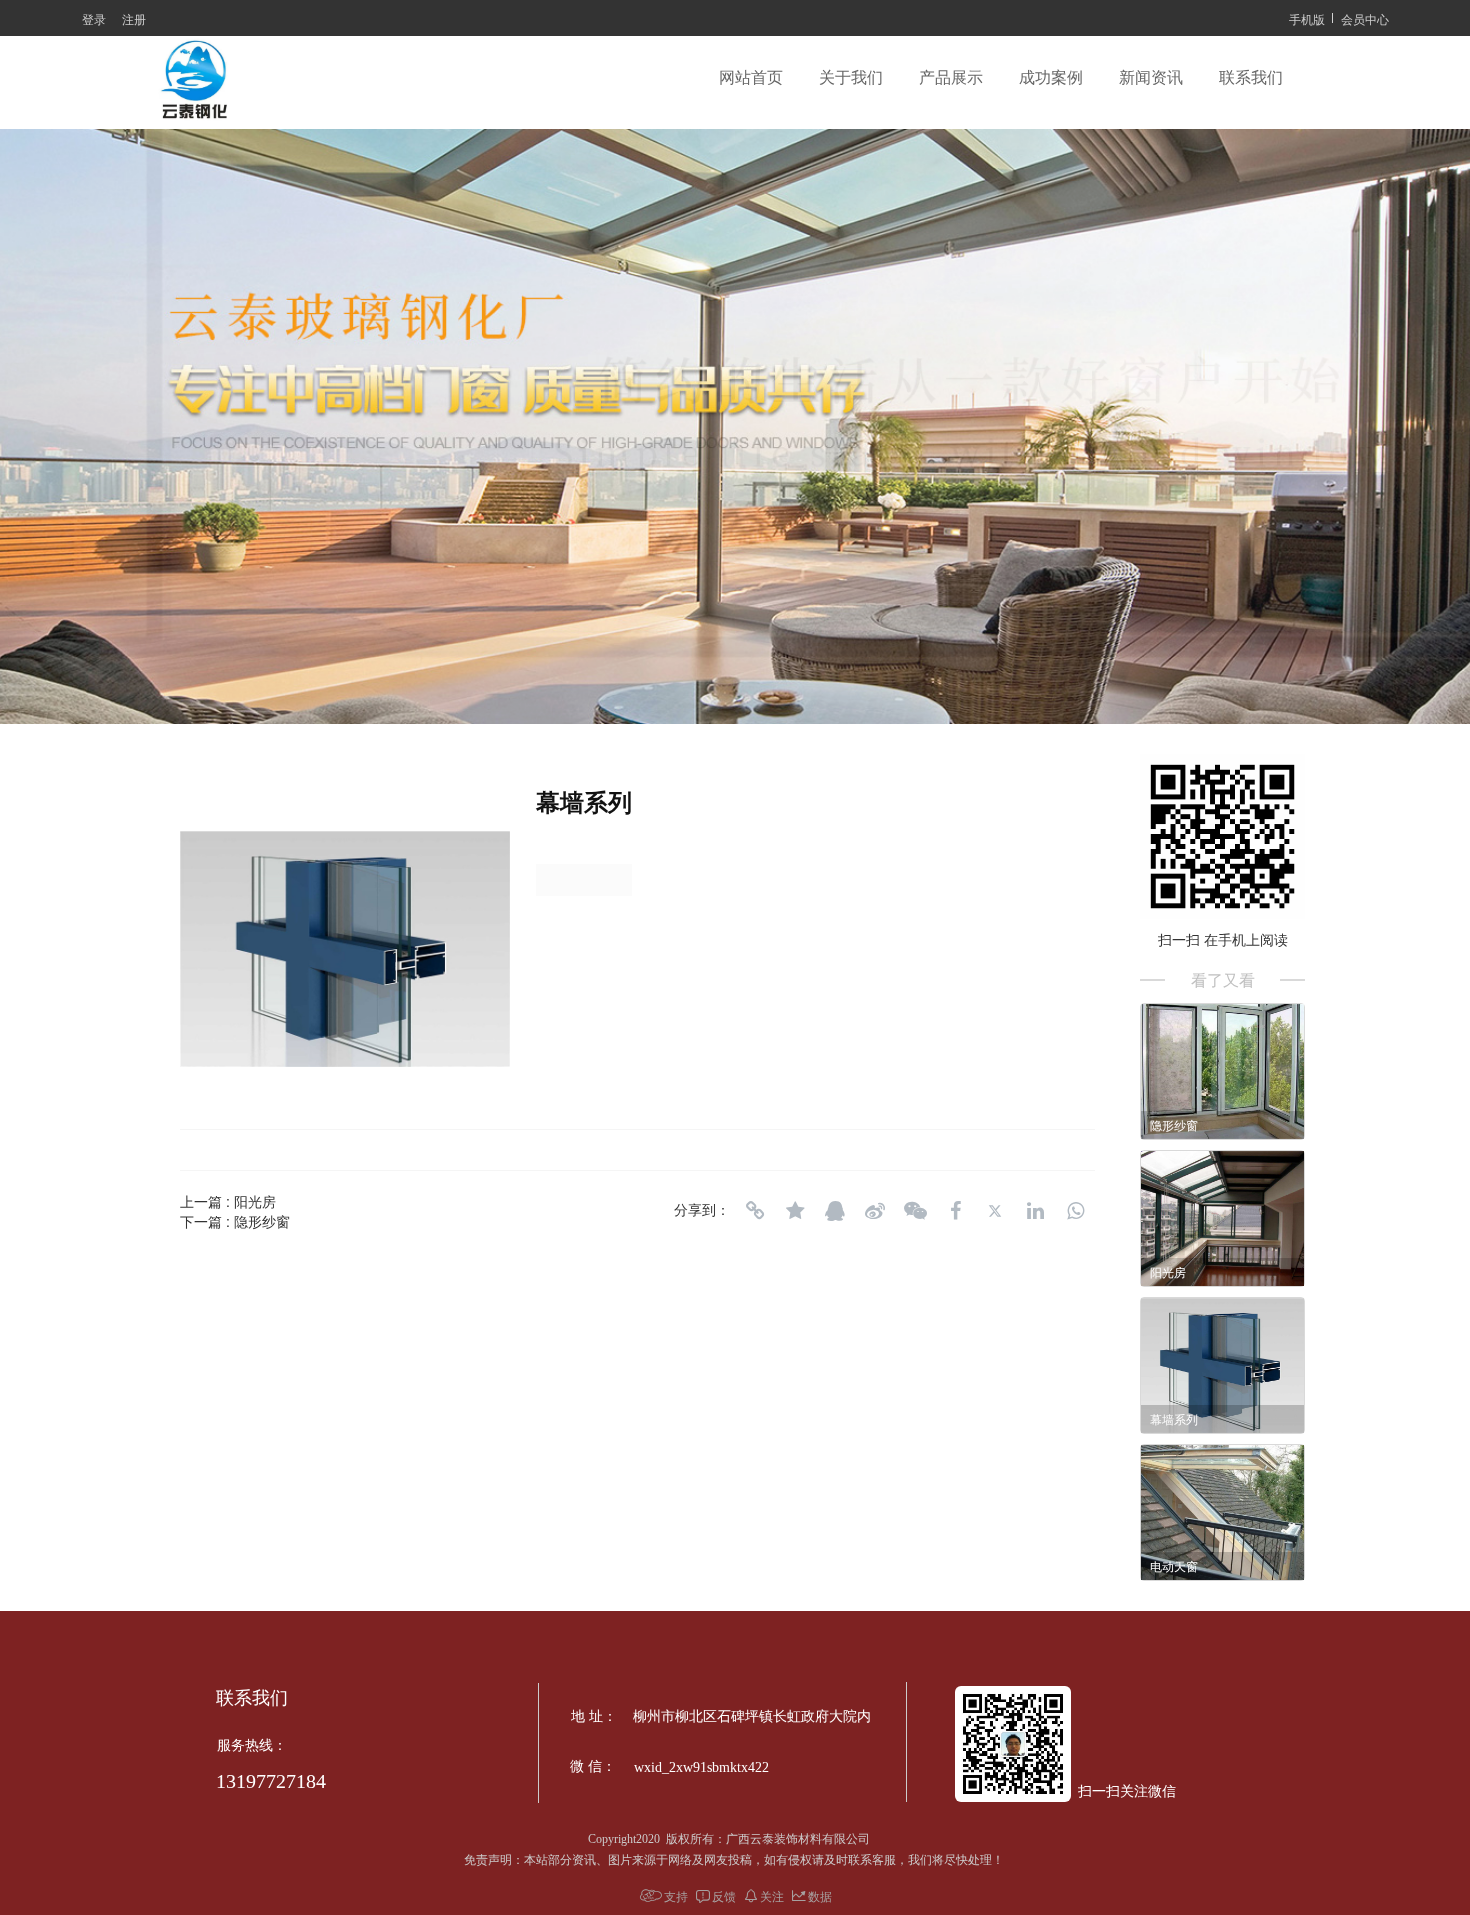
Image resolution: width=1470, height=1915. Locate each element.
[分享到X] (995, 1211)
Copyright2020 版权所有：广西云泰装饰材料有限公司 (733, 1839)
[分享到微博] (875, 1211)
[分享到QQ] (835, 1211)
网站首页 (751, 77)
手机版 (1307, 18)
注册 (134, 18)
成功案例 (1051, 77)
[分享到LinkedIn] (1035, 1211)
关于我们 (851, 77)
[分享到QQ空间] (795, 1211)
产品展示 (951, 77)
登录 (94, 18)
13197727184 (271, 1781)
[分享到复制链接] (755, 1211)
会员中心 (1365, 18)
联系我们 (1251, 77)
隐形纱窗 (262, 1221)
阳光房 (255, 1201)
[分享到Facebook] (955, 1211)
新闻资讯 (1151, 77)
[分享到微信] (915, 1211)
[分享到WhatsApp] (1075, 1211)
